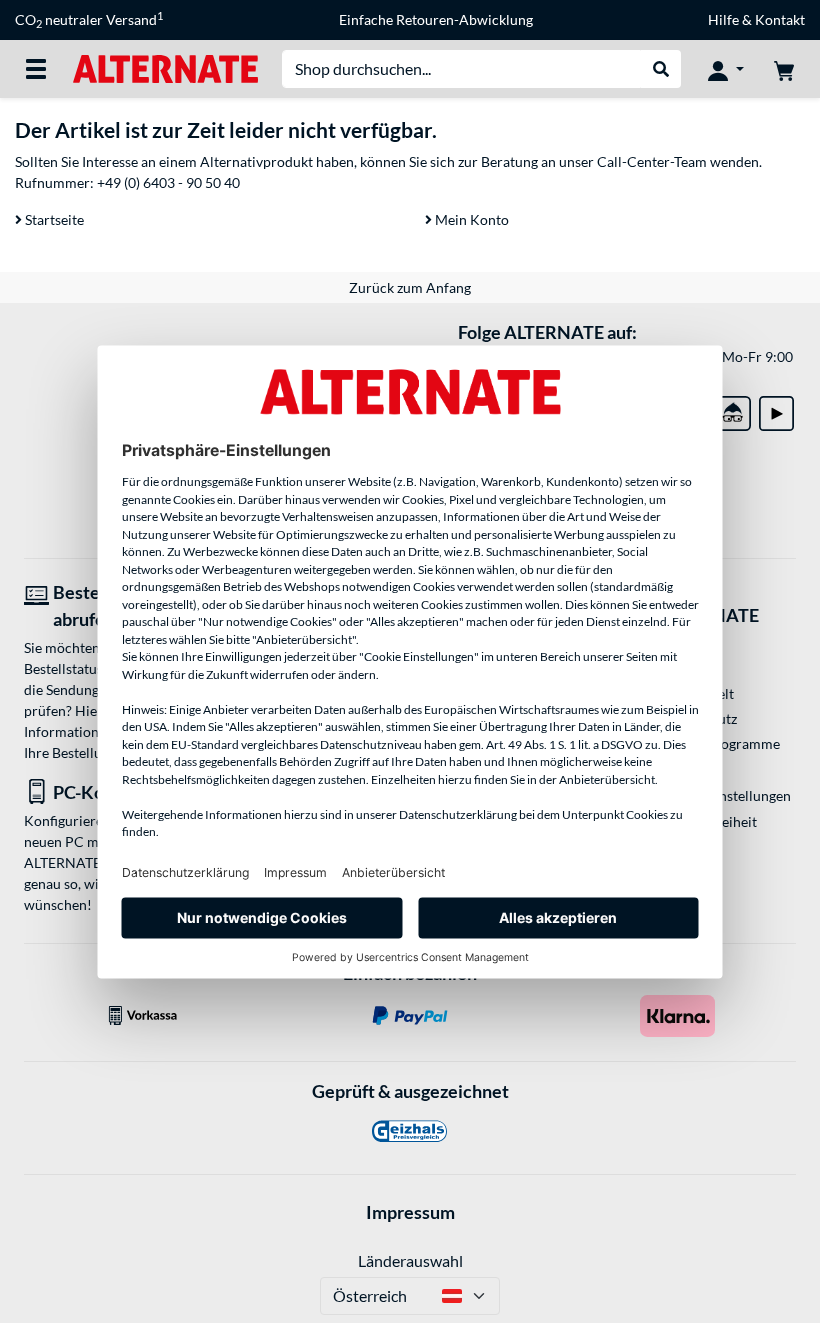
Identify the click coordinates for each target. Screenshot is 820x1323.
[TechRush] (733, 409)
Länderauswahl (410, 1260)
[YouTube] (776, 409)
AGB (673, 643)
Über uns (687, 768)
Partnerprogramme (719, 743)
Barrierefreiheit (708, 821)
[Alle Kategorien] (36, 69)
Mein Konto (470, 219)
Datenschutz (698, 718)
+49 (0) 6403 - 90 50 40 (168, 182)
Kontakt (780, 19)
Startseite (53, 219)
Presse (679, 668)
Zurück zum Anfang (410, 287)
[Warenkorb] (784, 69)
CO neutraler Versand (89, 20)
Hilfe (723, 19)
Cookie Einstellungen (725, 795)
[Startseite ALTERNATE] (165, 67)
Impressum (410, 1212)
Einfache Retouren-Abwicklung (436, 19)
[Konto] (726, 69)
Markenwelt (696, 693)
